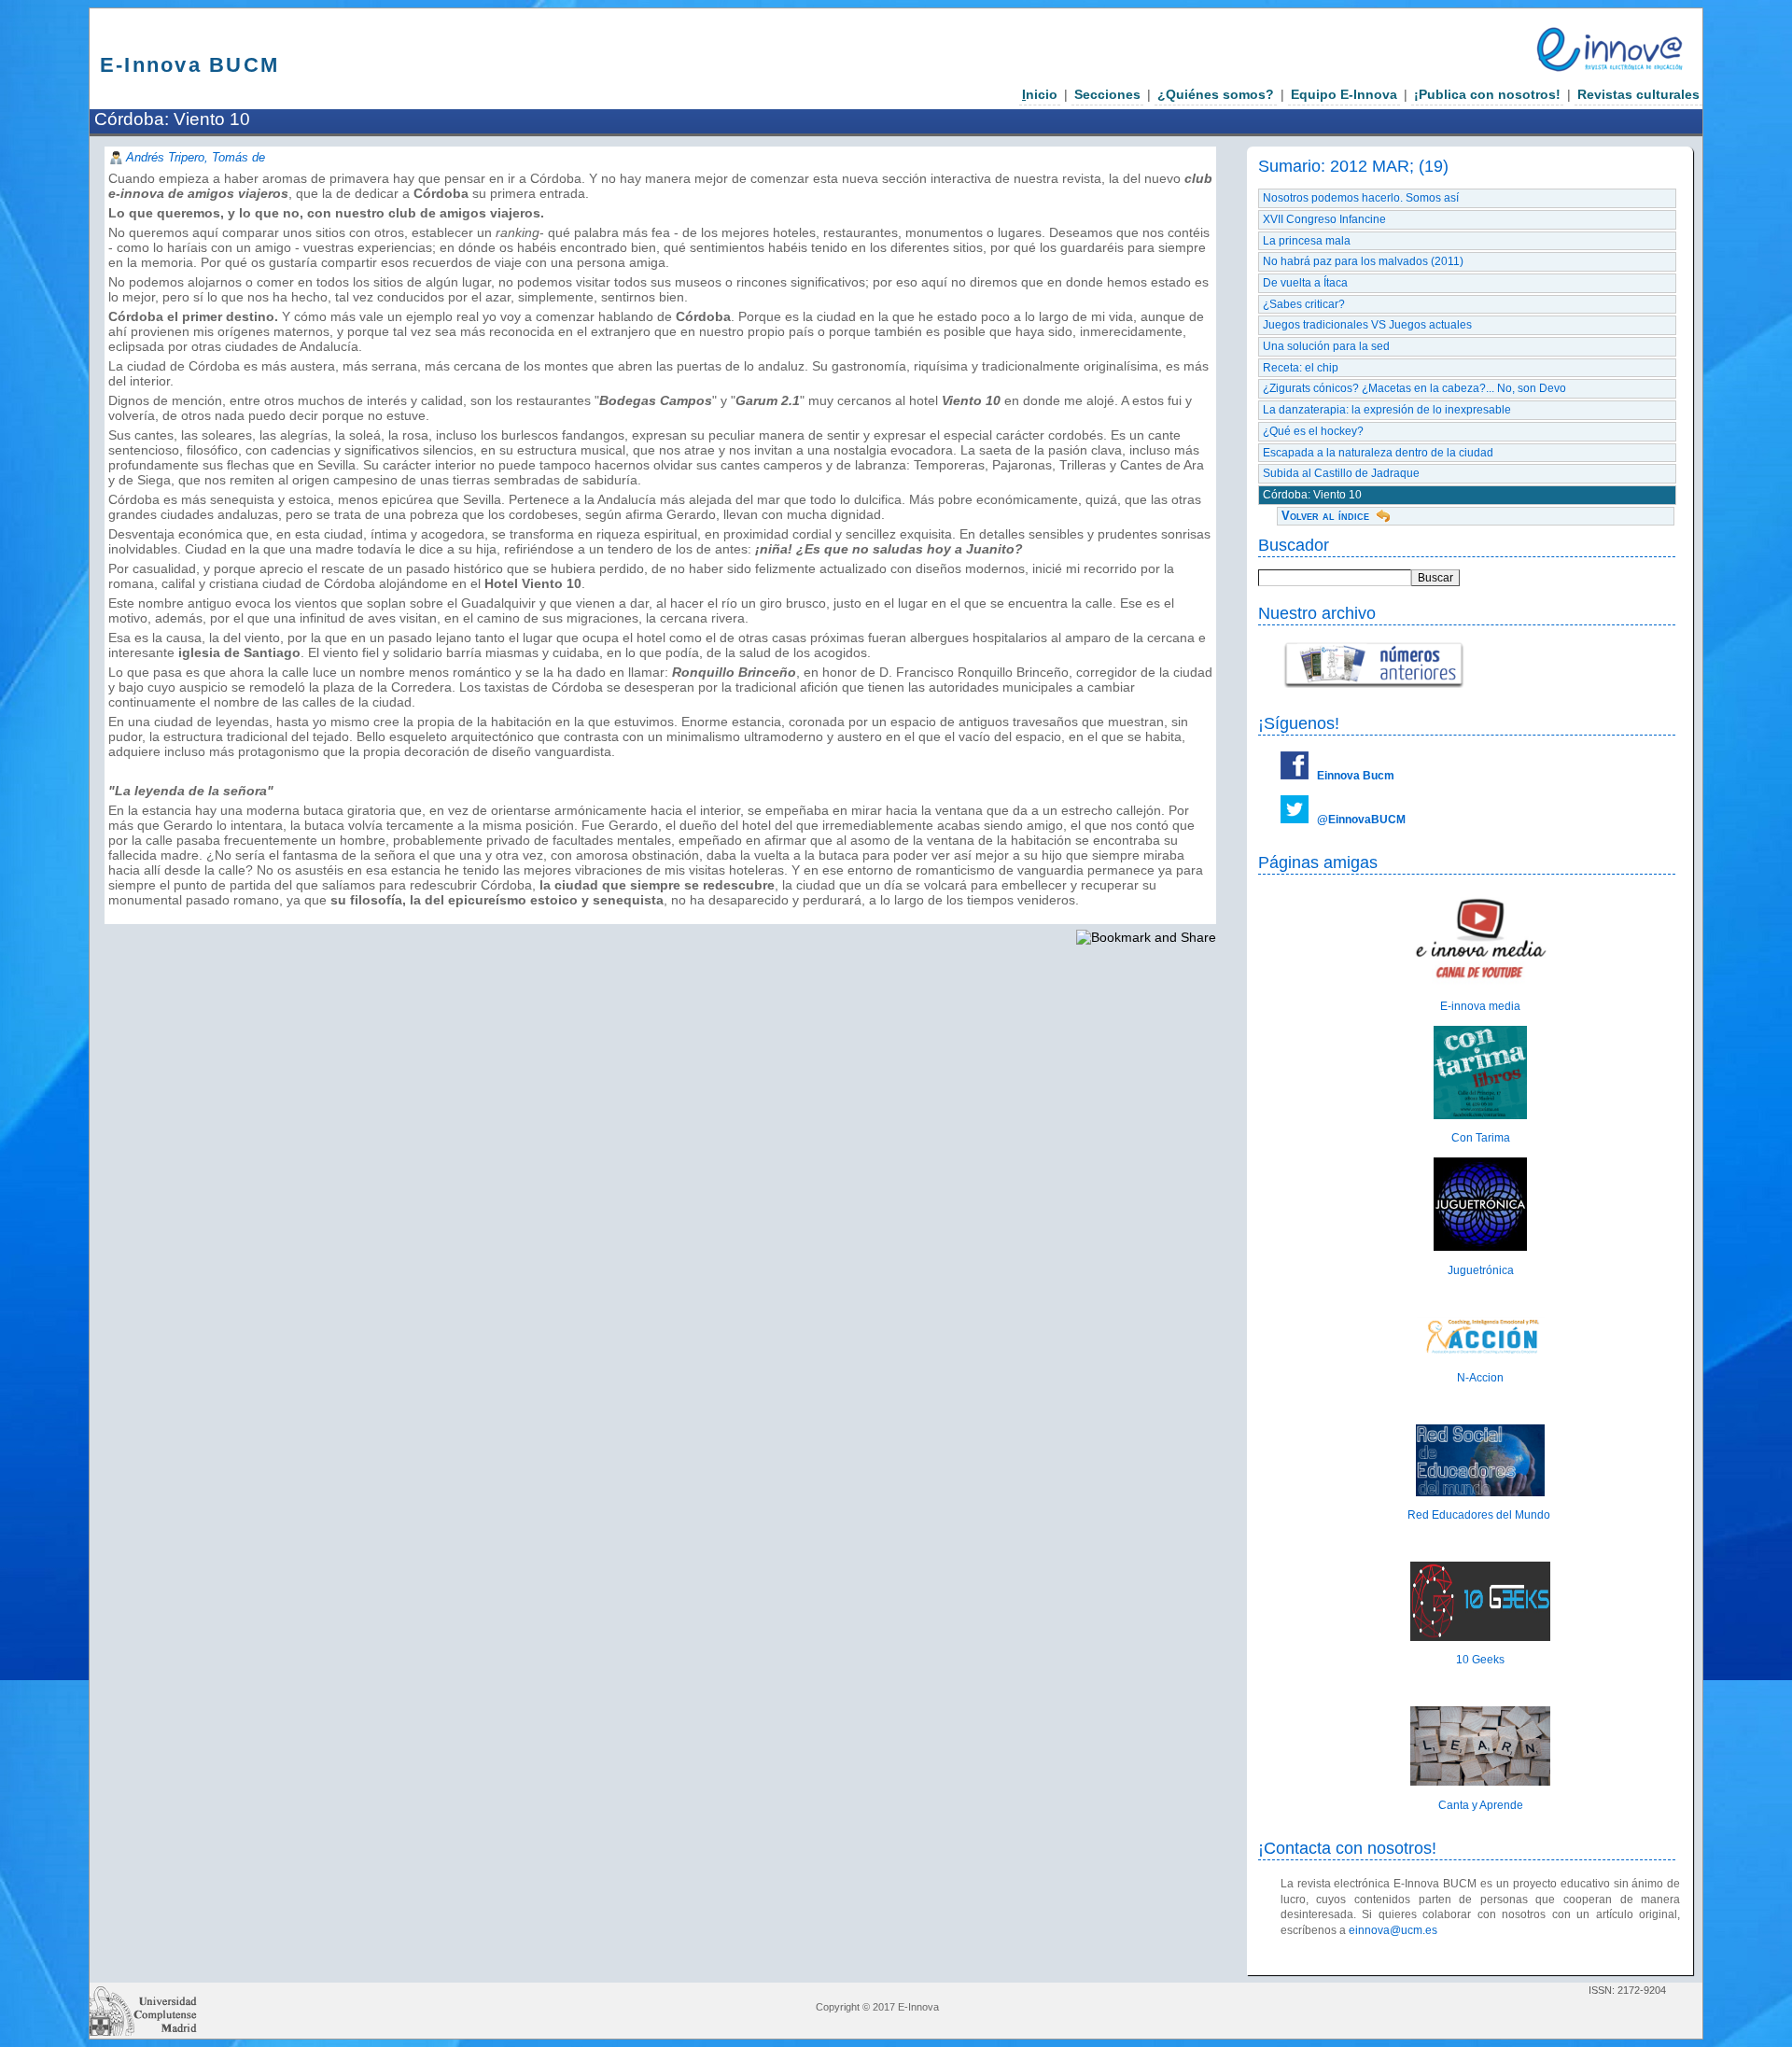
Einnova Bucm (1356, 776)
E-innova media (1480, 1006)
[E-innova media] (1480, 984)
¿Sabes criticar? (1304, 304)
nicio (1040, 94)
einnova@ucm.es (1393, 1930)
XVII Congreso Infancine (1324, 219)
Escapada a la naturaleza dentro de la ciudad (1378, 453)
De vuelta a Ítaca (1305, 283)
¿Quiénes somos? (1216, 94)
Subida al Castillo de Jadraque (1341, 473)
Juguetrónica (1481, 1270)
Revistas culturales (1638, 94)
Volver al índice (1325, 516)
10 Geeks (1480, 1660)
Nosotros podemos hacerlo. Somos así (1361, 198)
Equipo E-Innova (1344, 94)
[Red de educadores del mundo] (1480, 1493)
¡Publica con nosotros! (1487, 94)
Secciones (1107, 94)
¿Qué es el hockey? (1313, 431)
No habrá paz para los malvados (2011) (1363, 261)
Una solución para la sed (1326, 346)
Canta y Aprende (1481, 1805)
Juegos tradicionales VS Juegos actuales (1367, 325)
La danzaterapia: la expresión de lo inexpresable (1387, 410)
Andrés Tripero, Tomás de (196, 157)
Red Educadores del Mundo (1480, 1515)
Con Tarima (1481, 1138)
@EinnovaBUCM (1361, 820)
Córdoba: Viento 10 (1312, 495)
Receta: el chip (1301, 368)
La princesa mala (1307, 241)
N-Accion (1480, 1378)
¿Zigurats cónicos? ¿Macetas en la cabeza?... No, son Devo (1414, 388)
